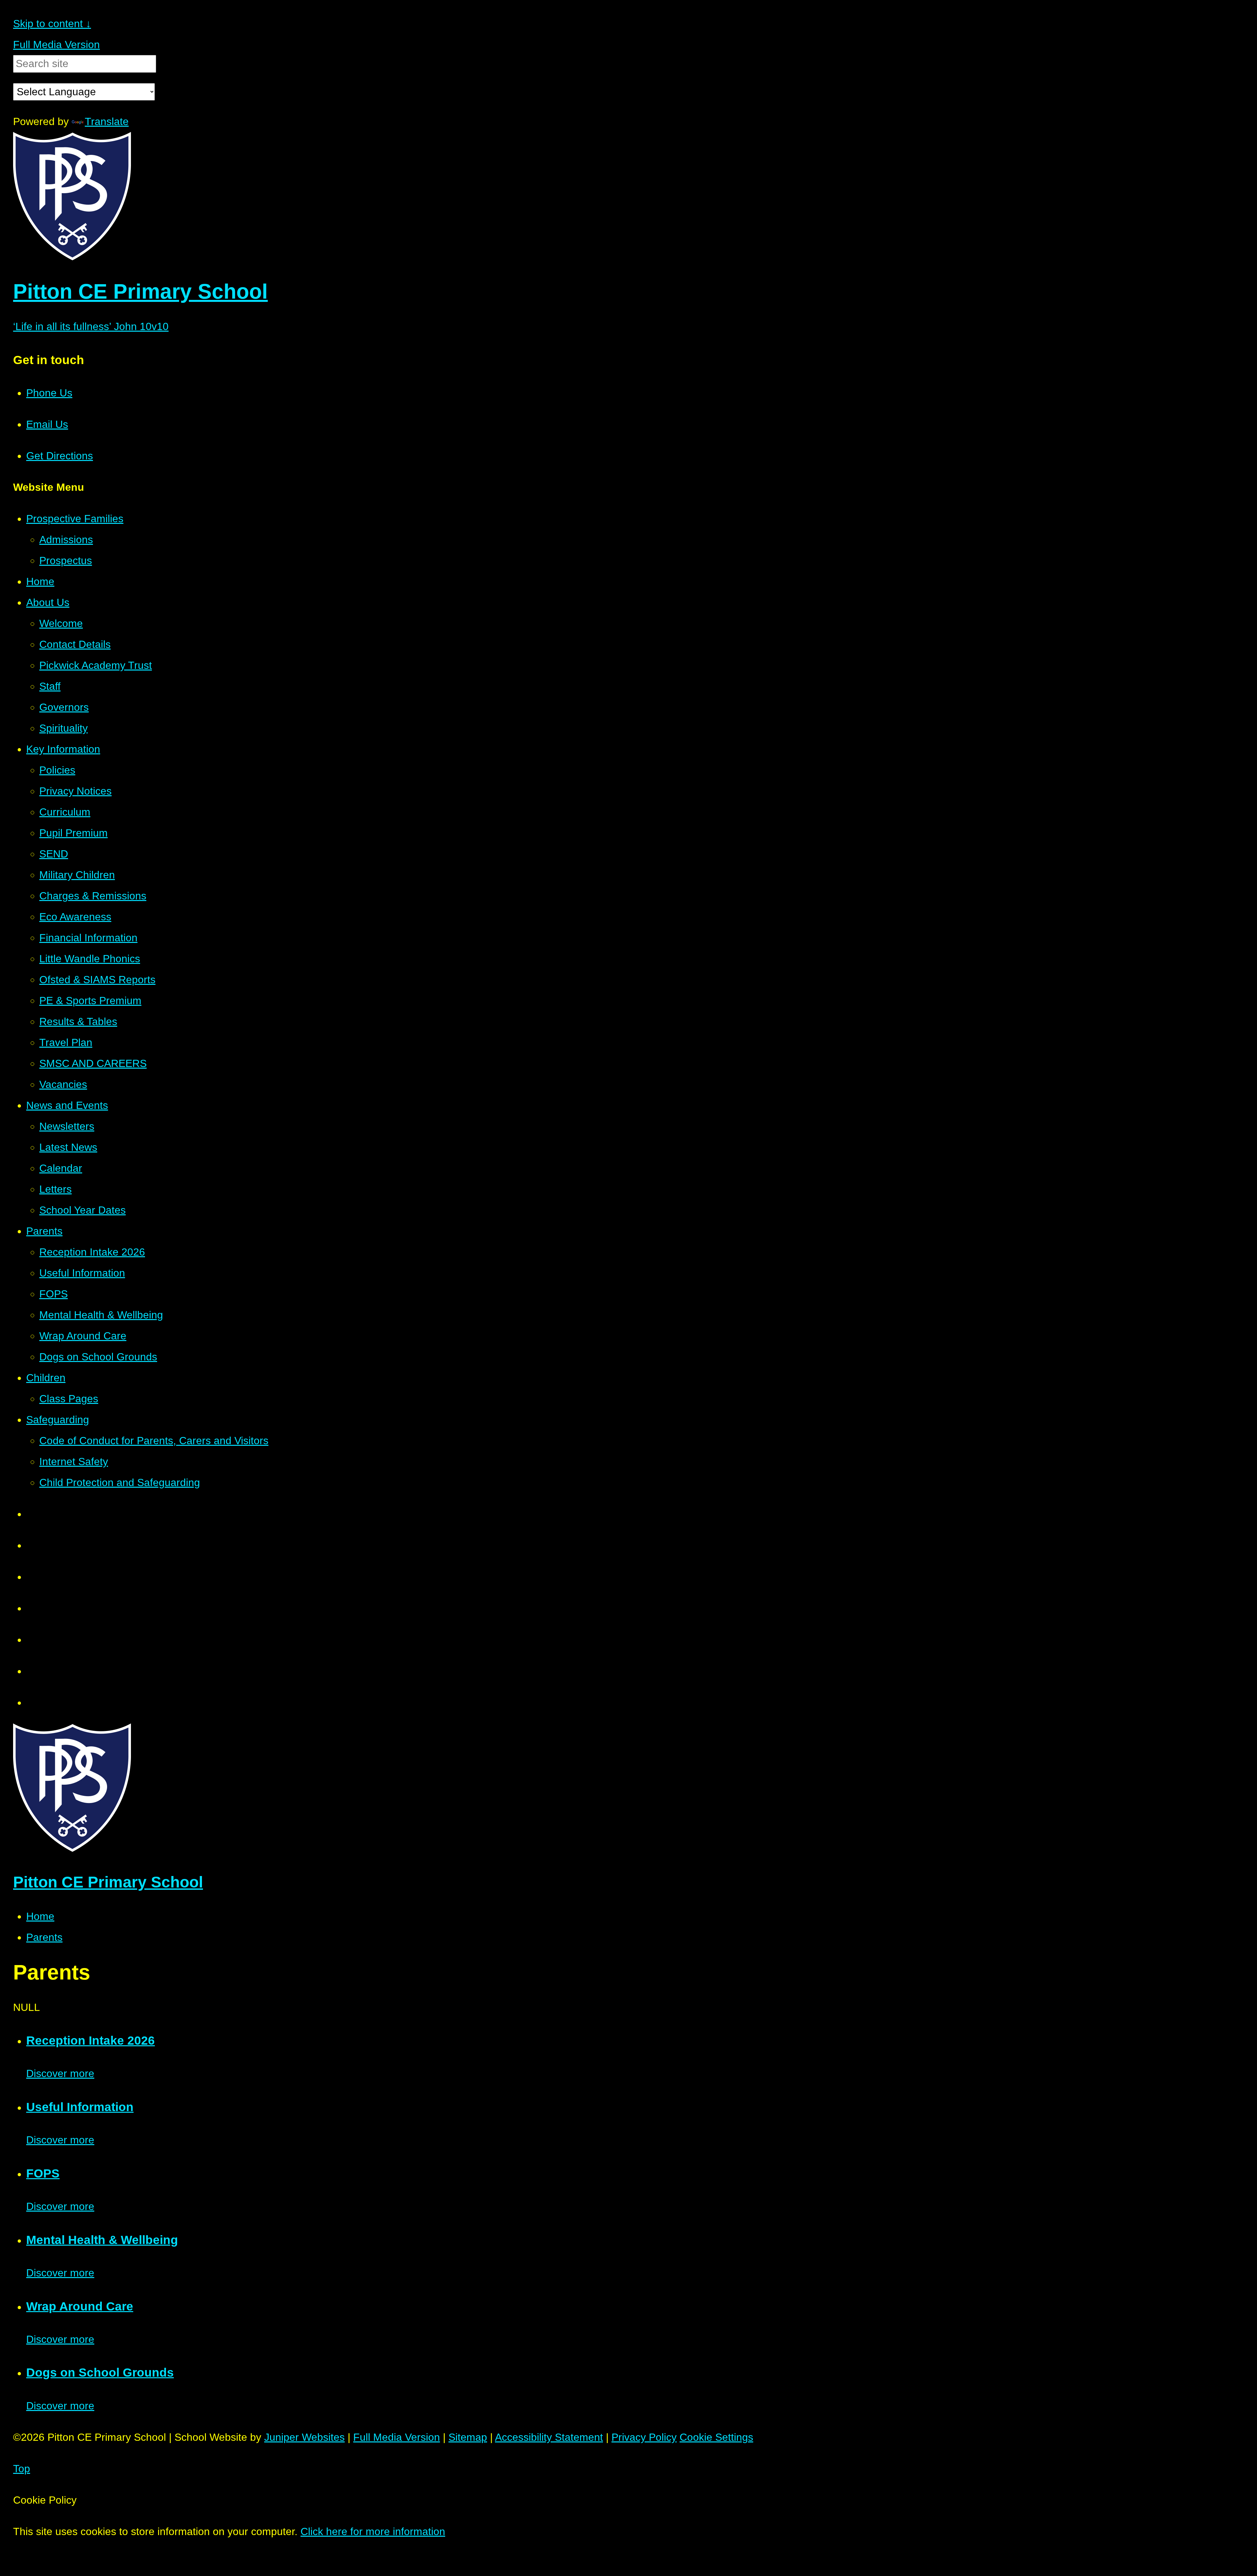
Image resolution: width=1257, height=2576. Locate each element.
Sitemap (468, 2437)
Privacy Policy (644, 2437)
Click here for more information (373, 2531)
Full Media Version (56, 45)
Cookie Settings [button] (716, 2437)
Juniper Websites (304, 2437)
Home (40, 1916)
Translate (107, 121)
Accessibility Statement (549, 2437)
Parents (44, 1937)
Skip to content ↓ (52, 24)
